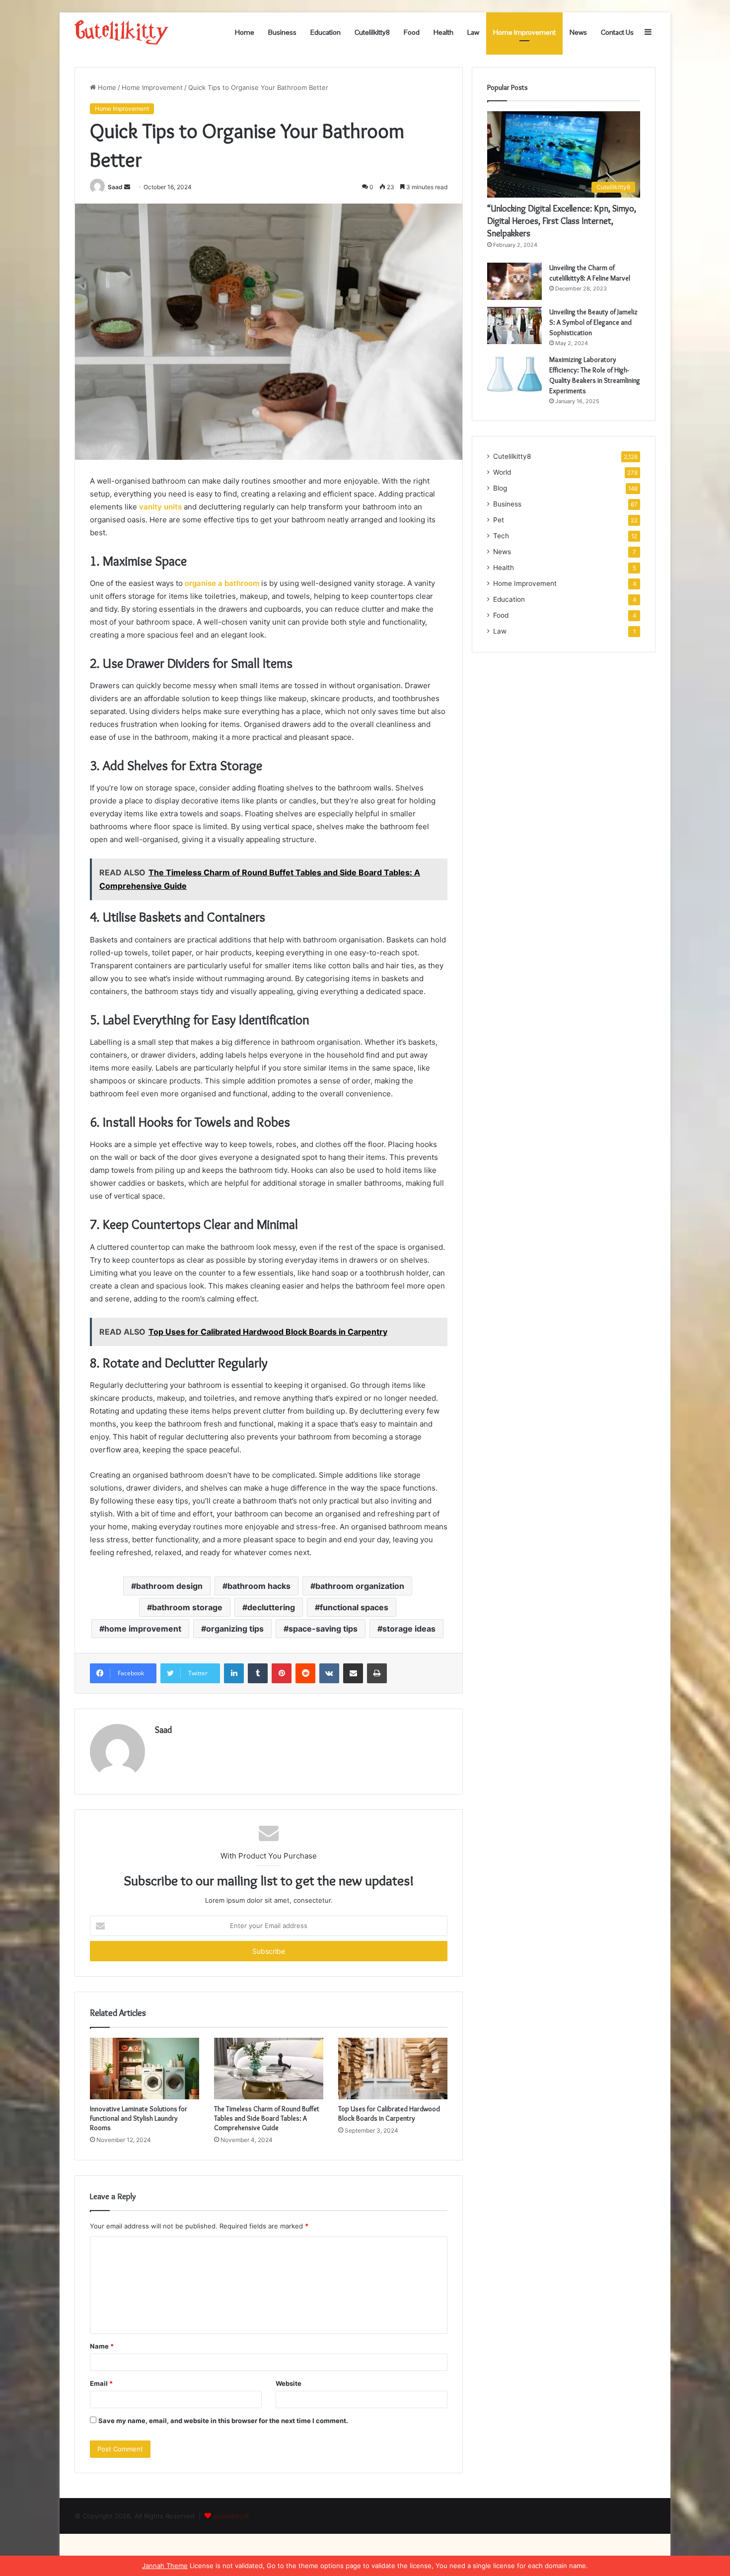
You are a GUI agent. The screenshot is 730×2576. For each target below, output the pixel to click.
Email (101, 2383)
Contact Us (617, 32)
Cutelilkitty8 (372, 32)
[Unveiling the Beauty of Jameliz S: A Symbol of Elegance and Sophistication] (514, 325)
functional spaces (354, 1607)
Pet (499, 520)
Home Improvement (524, 32)
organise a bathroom (222, 583)
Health (443, 32)
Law (473, 32)
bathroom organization (360, 1586)
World (502, 472)
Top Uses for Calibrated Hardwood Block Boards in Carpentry (389, 2113)
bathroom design (169, 1586)
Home (245, 32)
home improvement (143, 1629)
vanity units (160, 507)
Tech (501, 536)
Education (326, 32)
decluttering (271, 1607)
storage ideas (409, 1629)
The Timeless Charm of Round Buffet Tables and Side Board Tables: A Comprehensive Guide (267, 2118)
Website (289, 2383)
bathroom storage (187, 1607)
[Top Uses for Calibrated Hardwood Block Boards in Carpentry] (393, 2069)
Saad (115, 187)
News (578, 32)
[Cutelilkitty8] (122, 32)
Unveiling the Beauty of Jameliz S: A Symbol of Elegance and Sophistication (593, 322)
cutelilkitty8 (231, 2516)
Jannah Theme (165, 2566)
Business (282, 32)
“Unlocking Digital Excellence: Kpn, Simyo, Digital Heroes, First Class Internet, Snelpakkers (562, 221)
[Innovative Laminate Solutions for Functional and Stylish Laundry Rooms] (145, 2069)
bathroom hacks (259, 1586)
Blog (500, 488)
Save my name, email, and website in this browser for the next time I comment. (223, 2421)
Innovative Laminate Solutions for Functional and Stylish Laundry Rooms (139, 2118)
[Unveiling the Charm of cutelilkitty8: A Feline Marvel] (514, 281)
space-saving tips (323, 1629)
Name (102, 2346)
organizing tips (235, 1629)
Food (412, 32)
